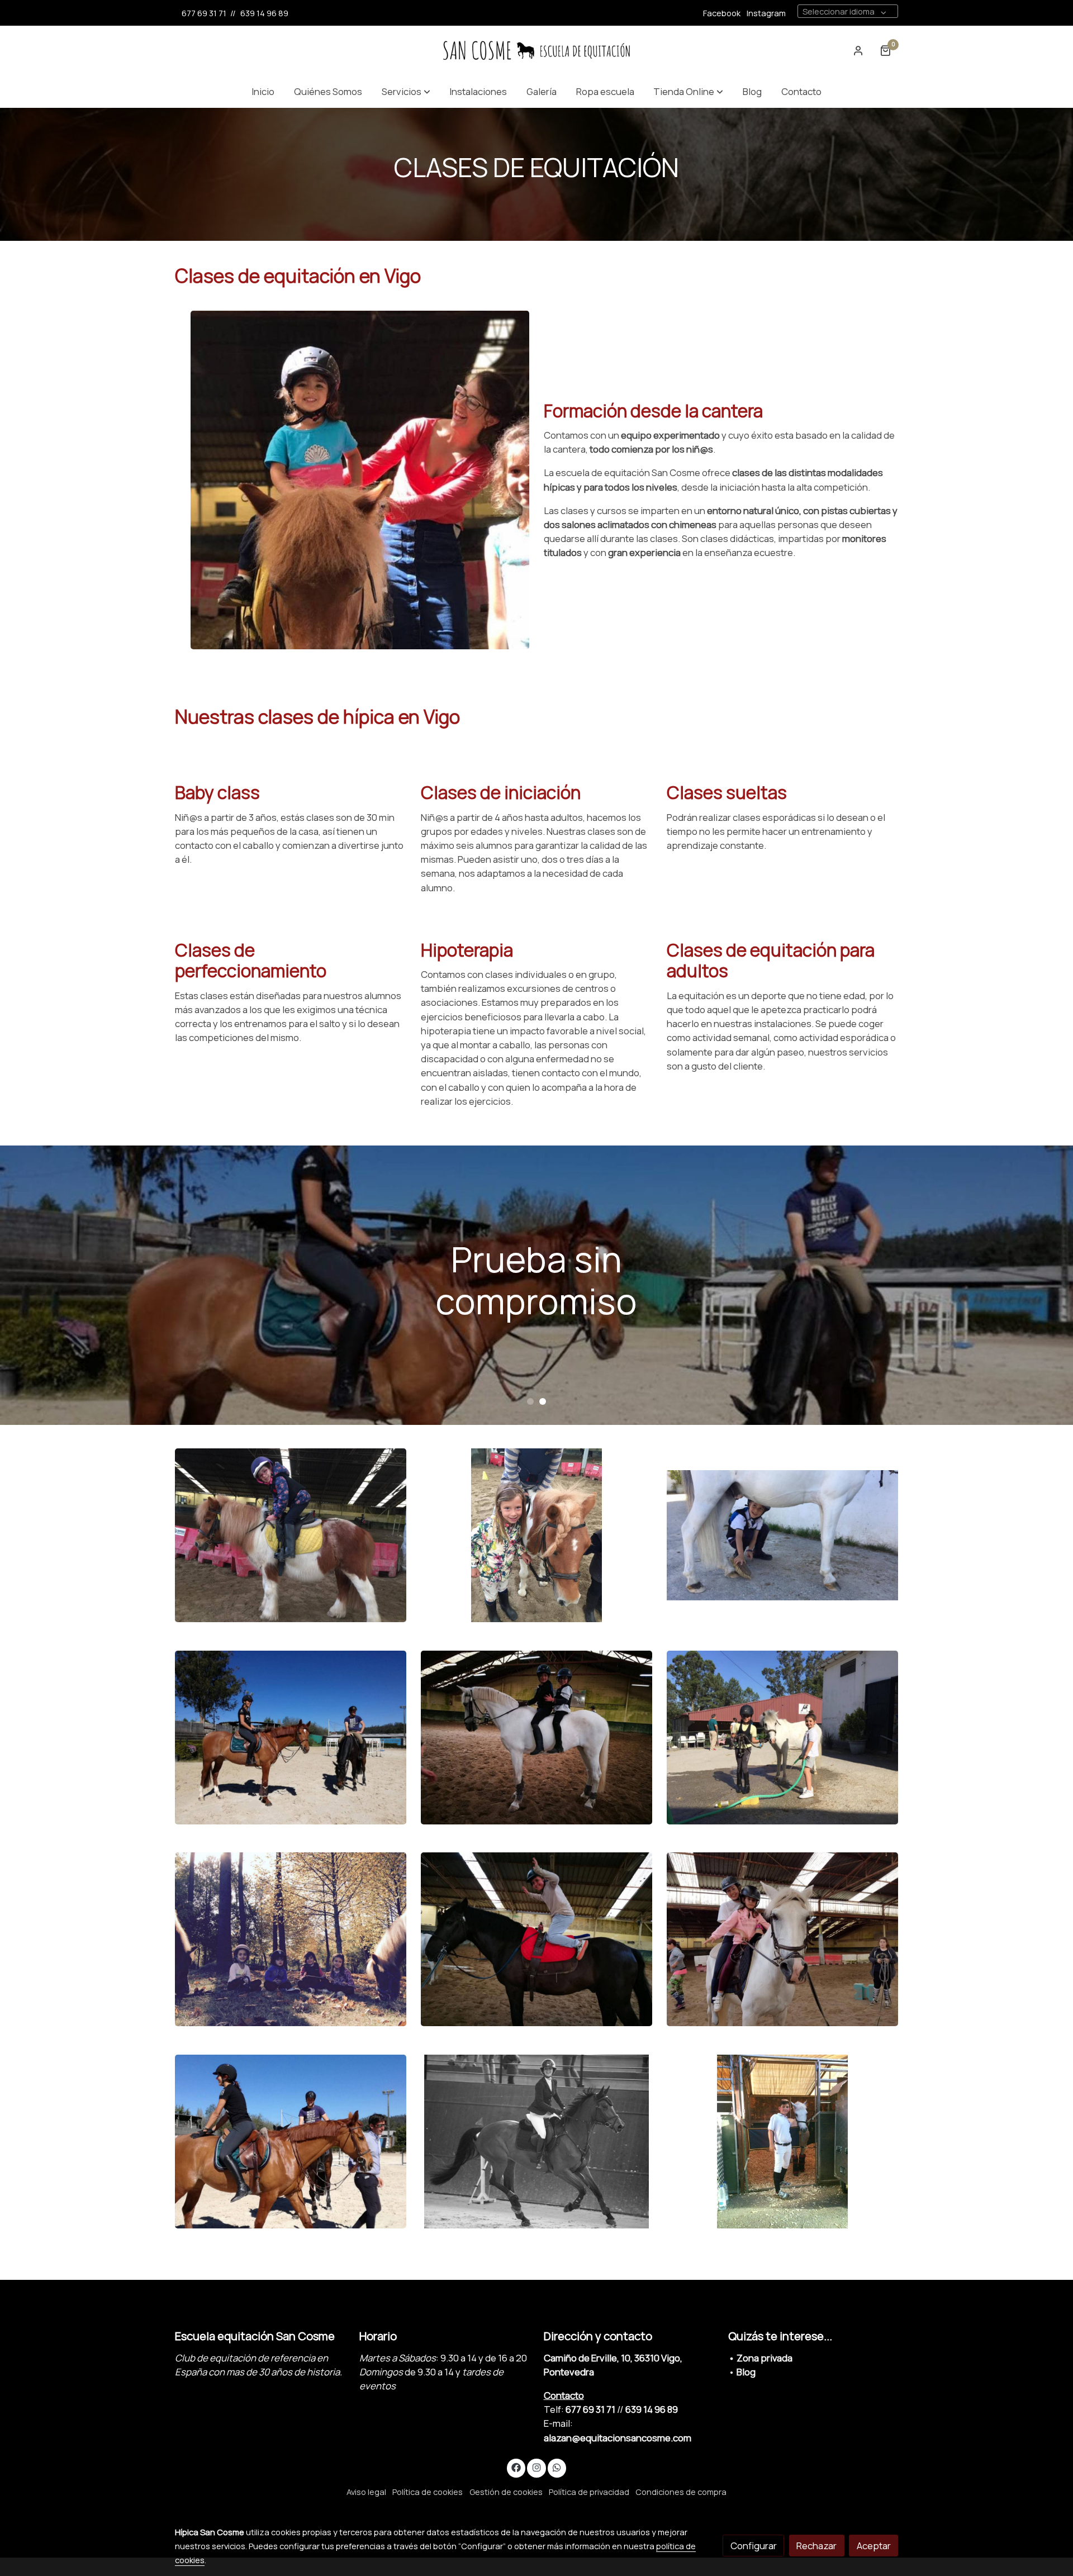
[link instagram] (536, 2467)
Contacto (564, 2395)
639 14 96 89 (264, 13)
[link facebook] (516, 2467)
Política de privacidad (589, 2492)
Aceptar (874, 2546)
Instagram (766, 13)
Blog (746, 2372)
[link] (536, 51)
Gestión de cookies (506, 2492)
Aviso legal (366, 2492)
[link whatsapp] (557, 2467)
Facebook (722, 13)
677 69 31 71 (204, 13)
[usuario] (858, 50)
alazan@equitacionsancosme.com (618, 2438)
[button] (406, 91)
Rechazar (816, 2546)
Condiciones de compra (681, 2492)
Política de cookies (428, 2492)
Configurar (754, 2546)
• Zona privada (760, 2358)
